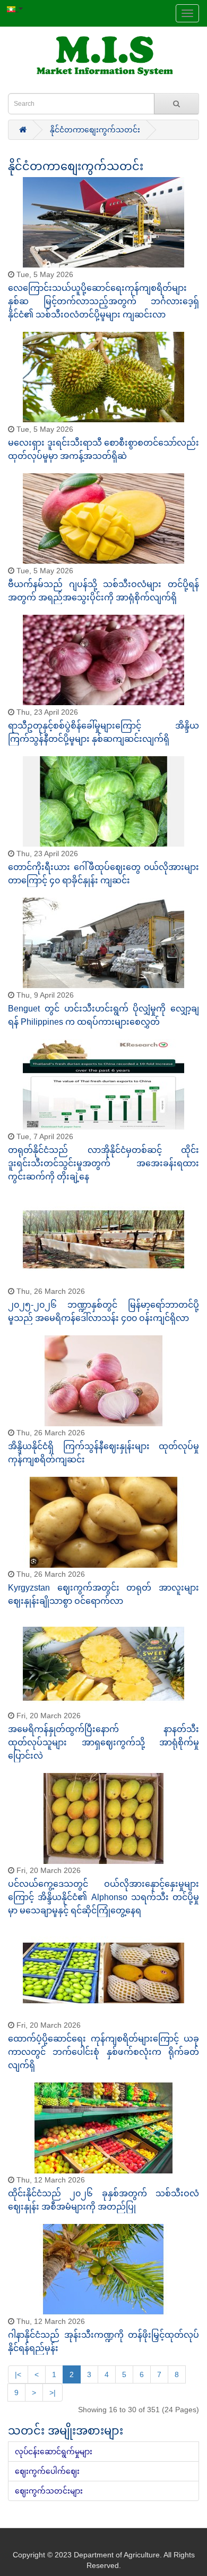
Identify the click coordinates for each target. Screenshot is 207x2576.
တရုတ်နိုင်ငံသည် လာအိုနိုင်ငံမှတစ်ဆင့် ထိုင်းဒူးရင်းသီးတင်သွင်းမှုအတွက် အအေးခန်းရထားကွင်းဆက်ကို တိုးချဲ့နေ (103, 1163)
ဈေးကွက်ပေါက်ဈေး (47, 2471)
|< (18, 2374)
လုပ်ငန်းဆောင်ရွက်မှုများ (54, 2452)
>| (53, 2393)
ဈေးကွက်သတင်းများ (49, 2491)
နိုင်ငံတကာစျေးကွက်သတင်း (95, 130)
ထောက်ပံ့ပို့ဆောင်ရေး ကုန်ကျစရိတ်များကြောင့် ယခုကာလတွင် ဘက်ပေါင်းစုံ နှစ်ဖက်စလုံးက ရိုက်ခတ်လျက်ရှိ (103, 2052)
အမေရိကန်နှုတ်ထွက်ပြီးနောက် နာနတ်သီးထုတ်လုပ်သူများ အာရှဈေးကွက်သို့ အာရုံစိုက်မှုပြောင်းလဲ (103, 1742)
